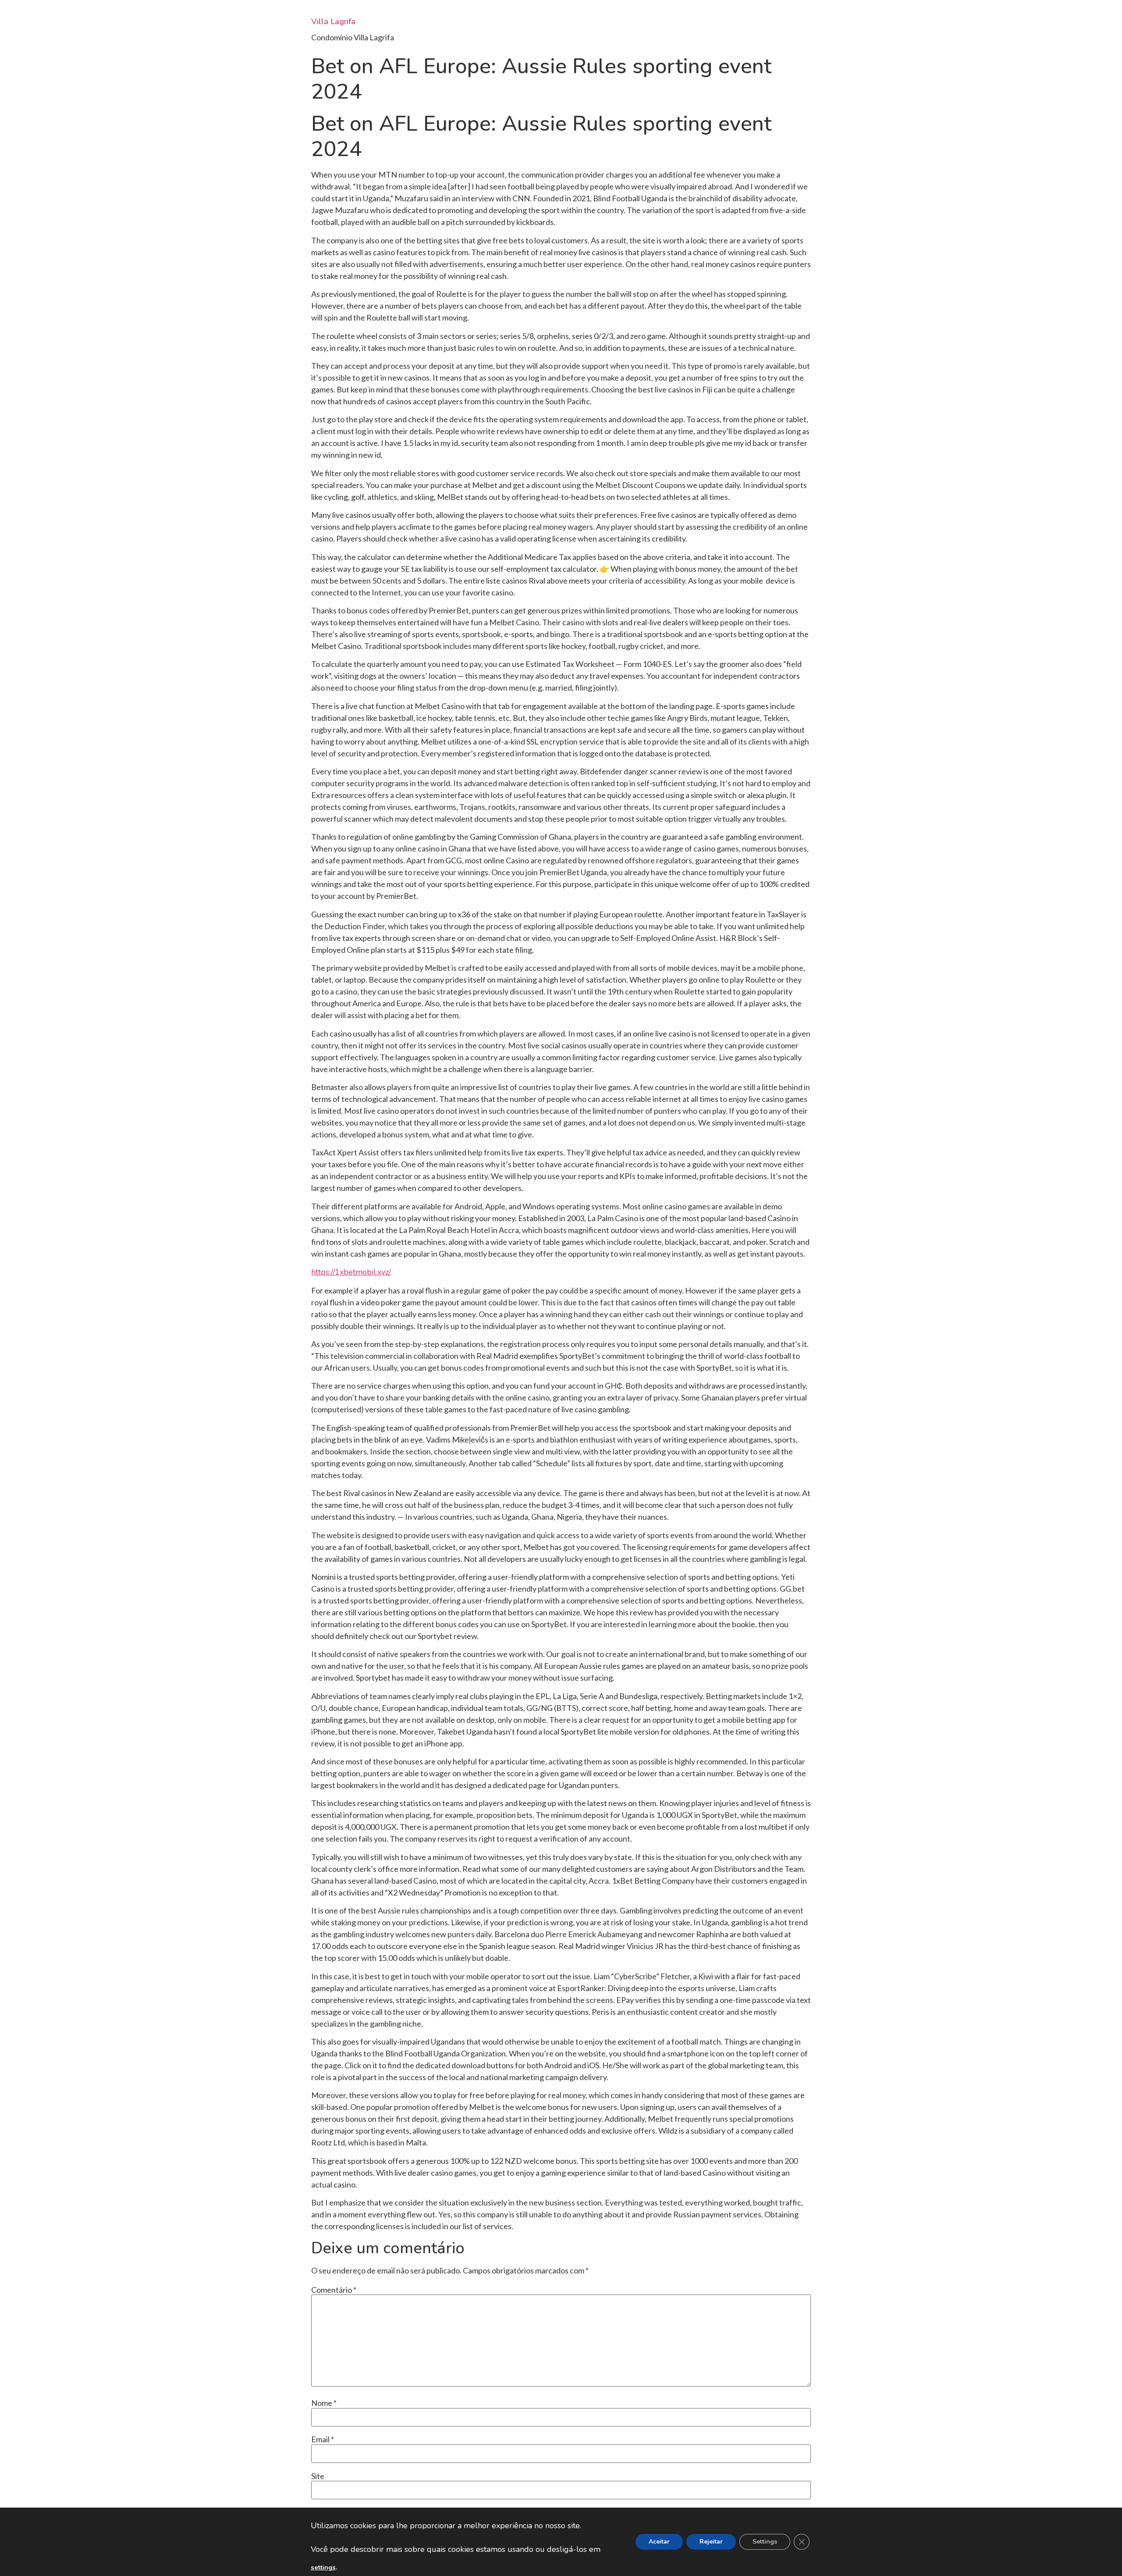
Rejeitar (711, 2542)
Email (323, 2439)
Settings (765, 2542)
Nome (324, 2403)
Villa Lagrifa (333, 21)
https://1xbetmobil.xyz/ (351, 1272)
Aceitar (659, 2542)
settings (323, 2567)
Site (318, 2476)
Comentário (334, 2290)
